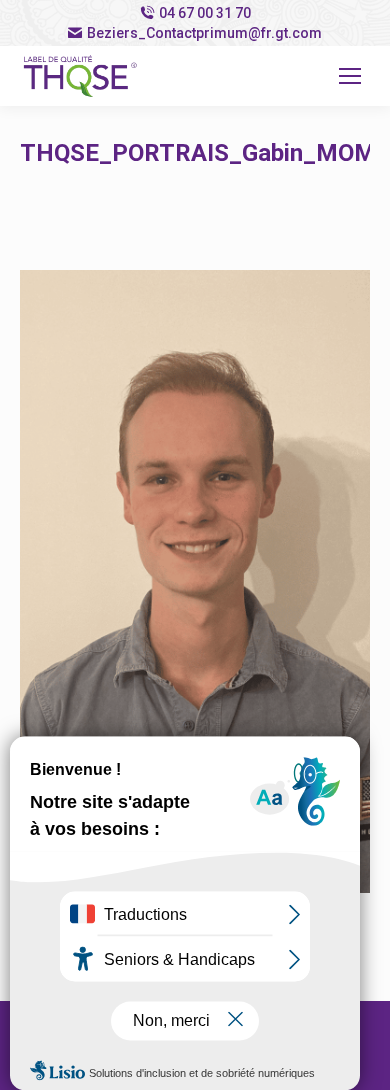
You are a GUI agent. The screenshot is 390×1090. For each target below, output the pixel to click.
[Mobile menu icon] (350, 76)
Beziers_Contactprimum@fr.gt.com (204, 33)
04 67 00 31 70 (205, 13)
